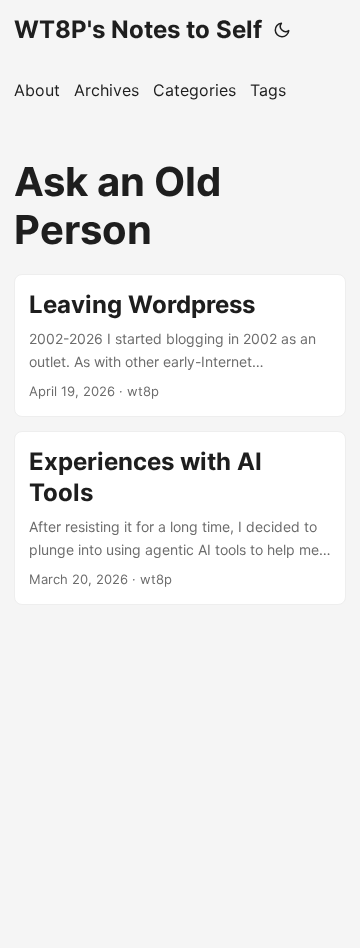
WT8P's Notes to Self (138, 29)
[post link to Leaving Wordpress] (180, 345)
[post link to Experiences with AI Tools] (180, 518)
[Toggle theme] (282, 30)
